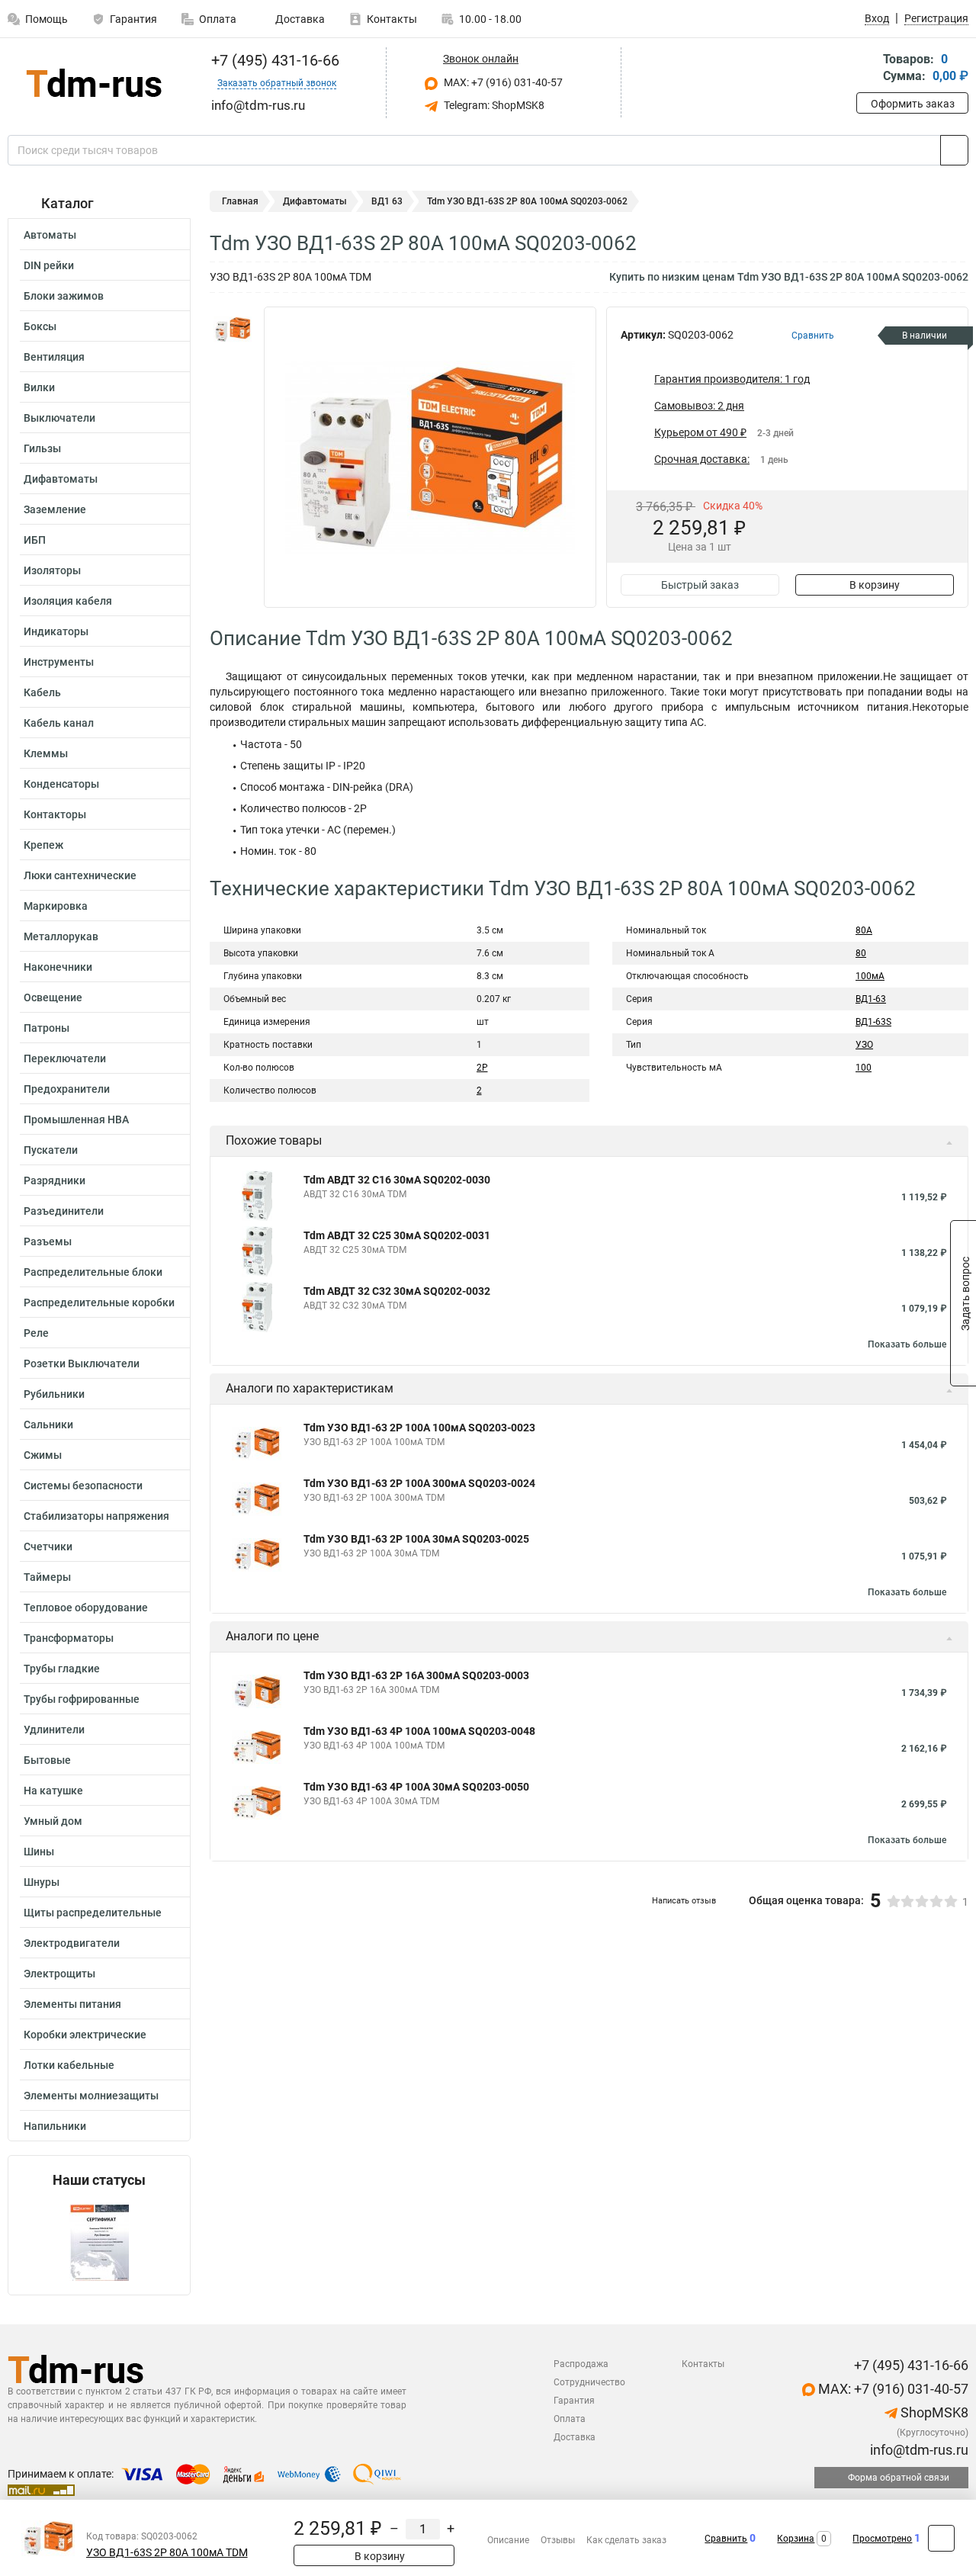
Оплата (218, 19)
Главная (240, 201)
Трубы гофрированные (82, 1699)
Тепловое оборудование (86, 1608)
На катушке (53, 1791)
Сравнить (726, 2539)
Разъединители (64, 1211)
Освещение (53, 997)
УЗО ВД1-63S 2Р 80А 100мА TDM (167, 2553)
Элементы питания (72, 2004)
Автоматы (50, 235)
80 (861, 953)
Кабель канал (59, 723)
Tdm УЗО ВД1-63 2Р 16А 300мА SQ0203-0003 (416, 1675)
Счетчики (48, 1547)
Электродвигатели (72, 1943)
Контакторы (55, 814)
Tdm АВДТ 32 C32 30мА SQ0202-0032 (397, 1291)
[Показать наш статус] (99, 2242)
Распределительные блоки (93, 1272)
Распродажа (581, 2364)
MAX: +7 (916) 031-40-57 (502, 82)
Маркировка (56, 906)
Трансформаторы (69, 1638)
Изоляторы (52, 570)
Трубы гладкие (62, 1669)
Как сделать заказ (626, 2540)
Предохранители (67, 1089)
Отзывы (558, 2540)
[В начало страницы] (941, 2538)
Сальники (48, 1425)
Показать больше (907, 1344)
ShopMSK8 (933, 2412)
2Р (482, 1068)
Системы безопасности (83, 1486)
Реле (36, 1333)
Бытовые (47, 1760)
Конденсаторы (61, 784)
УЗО (864, 1045)
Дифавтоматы (61, 479)
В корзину (875, 585)
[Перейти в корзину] (867, 69)
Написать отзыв (684, 1901)
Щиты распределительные (93, 1913)
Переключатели (65, 1058)
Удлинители (54, 1730)
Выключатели (59, 418)
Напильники (55, 2126)
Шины (39, 1852)
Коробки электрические (85, 2035)
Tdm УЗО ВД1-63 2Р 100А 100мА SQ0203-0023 (419, 1428)
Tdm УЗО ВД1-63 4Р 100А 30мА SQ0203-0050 (416, 1787)
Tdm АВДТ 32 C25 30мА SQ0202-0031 (397, 1235)
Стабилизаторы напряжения (96, 1516)
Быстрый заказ (700, 585)
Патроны (47, 1028)
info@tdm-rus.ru (918, 2450)
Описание (508, 2540)
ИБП (35, 540)
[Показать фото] (233, 329)
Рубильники (54, 1394)
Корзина (796, 2539)
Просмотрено (882, 2539)
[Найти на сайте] (954, 150)
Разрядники (55, 1180)
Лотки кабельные (69, 2065)
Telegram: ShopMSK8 (493, 105)
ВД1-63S (873, 1022)
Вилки (39, 387)
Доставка (299, 19)
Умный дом (53, 1821)
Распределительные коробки (99, 1302)
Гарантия (133, 19)
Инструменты (59, 662)
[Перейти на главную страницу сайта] (93, 83)
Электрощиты (59, 1974)
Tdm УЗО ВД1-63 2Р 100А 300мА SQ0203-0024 (419, 1483)
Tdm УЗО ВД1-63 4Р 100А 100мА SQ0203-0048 (419, 1731)
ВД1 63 (387, 201)
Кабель (42, 692)
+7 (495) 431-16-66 (273, 60)
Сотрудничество (589, 2382)
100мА (870, 976)
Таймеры (47, 1577)
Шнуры (42, 1882)
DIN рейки (49, 265)
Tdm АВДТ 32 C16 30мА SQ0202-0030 (397, 1180)
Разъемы (48, 1241)
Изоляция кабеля (68, 601)
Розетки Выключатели (82, 1363)
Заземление (55, 509)
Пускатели (51, 1150)
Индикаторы (56, 631)
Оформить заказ (913, 104)
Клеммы (46, 753)
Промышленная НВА (76, 1119)
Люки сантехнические (80, 875)
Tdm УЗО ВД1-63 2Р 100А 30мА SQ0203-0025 (416, 1539)
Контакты (392, 19)
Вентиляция (54, 357)
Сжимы (43, 1455)
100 (864, 1068)
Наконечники (58, 967)
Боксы (40, 326)
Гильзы (42, 448)
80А (864, 930)
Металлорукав (61, 936)
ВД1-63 (871, 999)
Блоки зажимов (64, 296)
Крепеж (43, 845)
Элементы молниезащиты (91, 2096)
